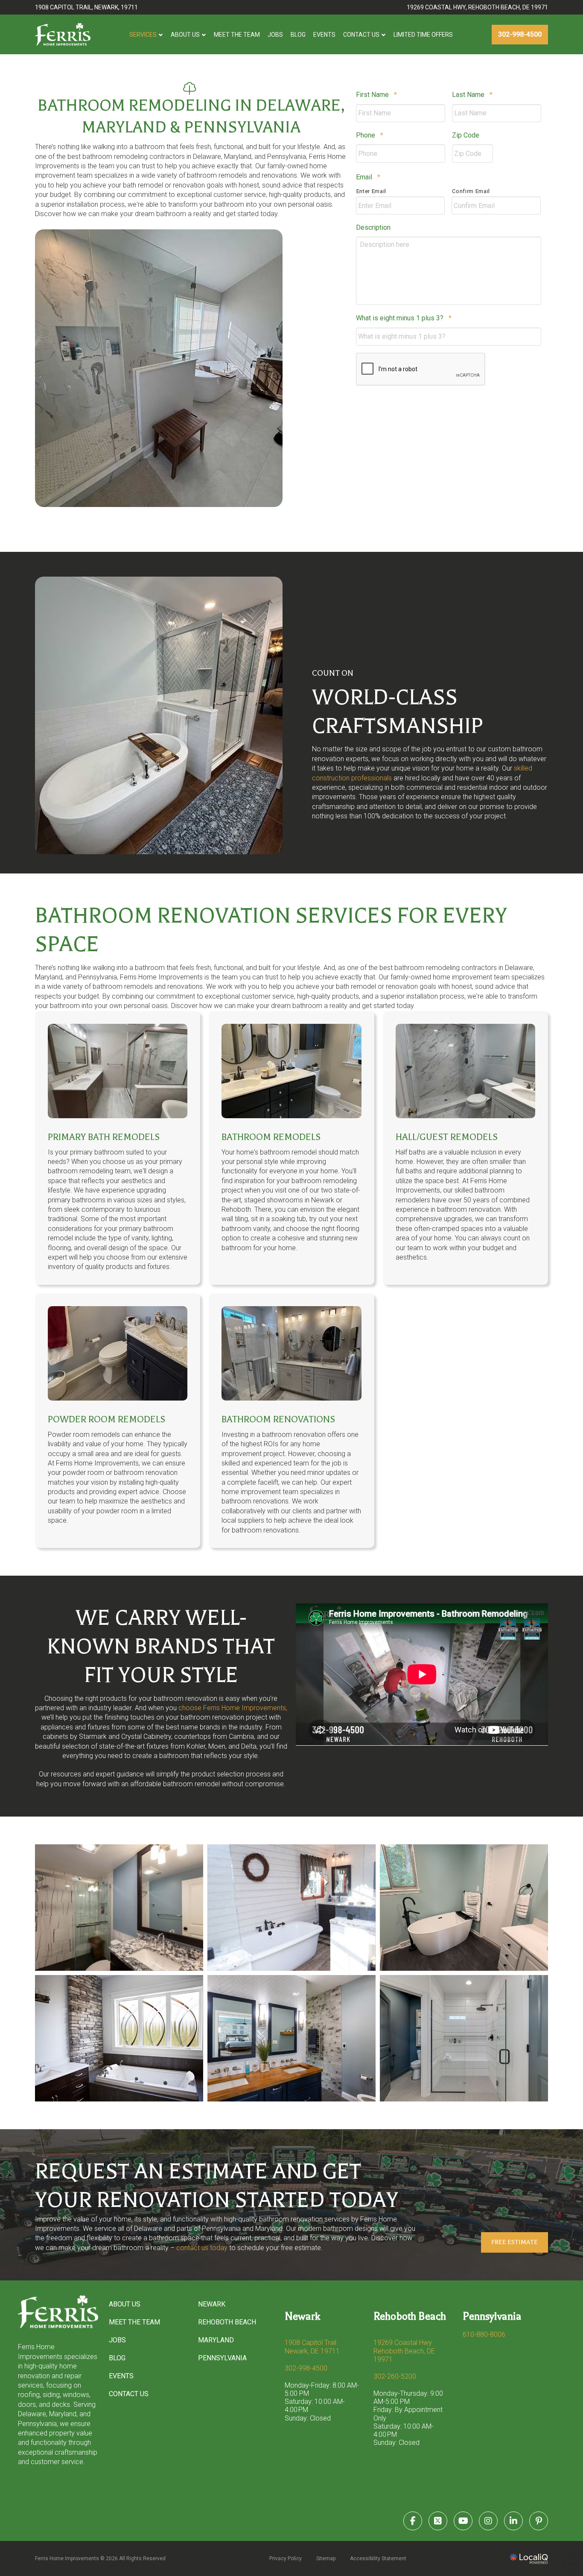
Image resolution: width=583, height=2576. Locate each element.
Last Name (472, 95)
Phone (370, 135)
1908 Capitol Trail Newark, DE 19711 (312, 2347)
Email (368, 177)
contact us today (202, 2248)
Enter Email (371, 191)
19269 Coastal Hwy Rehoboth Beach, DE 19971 (404, 2351)
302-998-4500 (306, 2368)
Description (373, 227)
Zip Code (466, 135)
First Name (376, 95)
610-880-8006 (484, 2334)
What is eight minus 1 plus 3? (404, 318)
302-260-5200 (395, 2376)
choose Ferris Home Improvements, (233, 1708)
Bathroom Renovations (278, 1419)
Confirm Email (471, 191)
